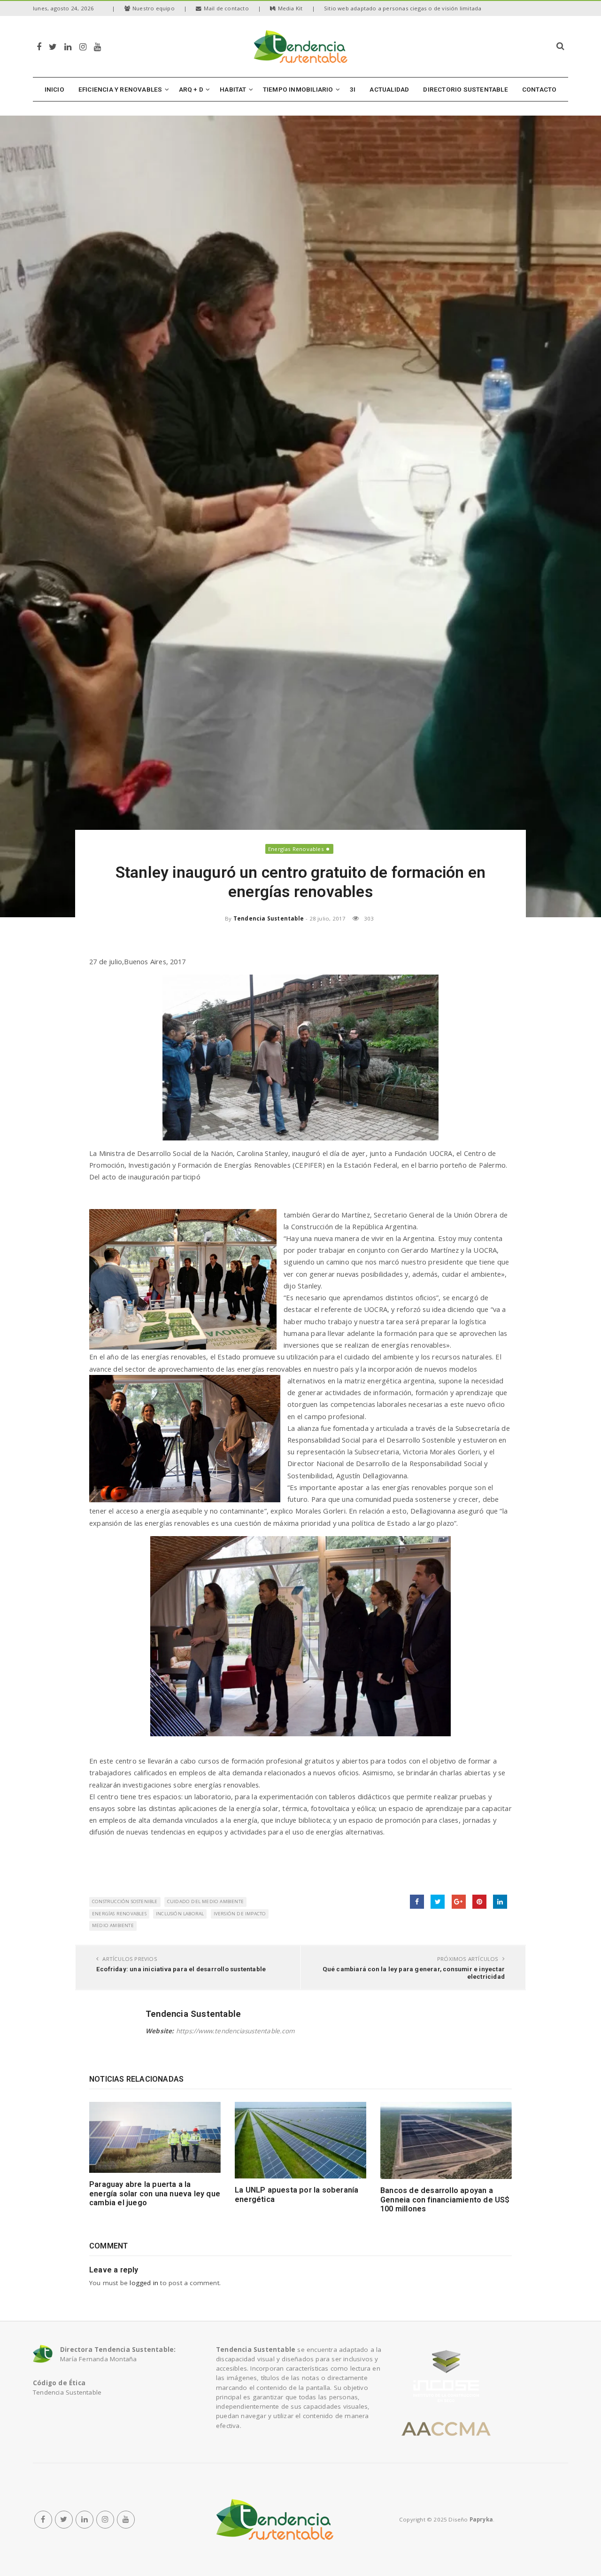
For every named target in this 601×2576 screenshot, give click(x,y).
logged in (144, 2283)
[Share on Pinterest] (479, 1902)
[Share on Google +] (459, 1902)
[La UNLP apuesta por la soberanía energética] (300, 2140)
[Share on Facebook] (417, 1902)
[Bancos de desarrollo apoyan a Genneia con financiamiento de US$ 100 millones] (446, 2140)
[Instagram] (83, 46)
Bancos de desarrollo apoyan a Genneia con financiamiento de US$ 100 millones (445, 2200)
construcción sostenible (125, 1901)
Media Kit (290, 8)
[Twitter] (53, 46)
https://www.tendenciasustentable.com (235, 2031)
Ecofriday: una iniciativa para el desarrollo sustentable (181, 1969)
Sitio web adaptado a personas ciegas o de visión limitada (403, 8)
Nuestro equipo (154, 8)
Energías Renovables (296, 849)
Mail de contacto (226, 8)
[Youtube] (97, 46)
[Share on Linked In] (500, 1902)
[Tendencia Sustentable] (275, 2520)
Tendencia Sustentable (269, 918)
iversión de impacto (240, 1914)
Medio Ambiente (113, 1925)
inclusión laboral (180, 1914)
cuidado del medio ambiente (205, 1901)
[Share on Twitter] (438, 1902)
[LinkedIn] (68, 46)
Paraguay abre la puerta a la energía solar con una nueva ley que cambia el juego (155, 2194)
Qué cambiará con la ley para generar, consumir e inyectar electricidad (414, 1973)
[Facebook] (39, 46)
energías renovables (119, 1914)
